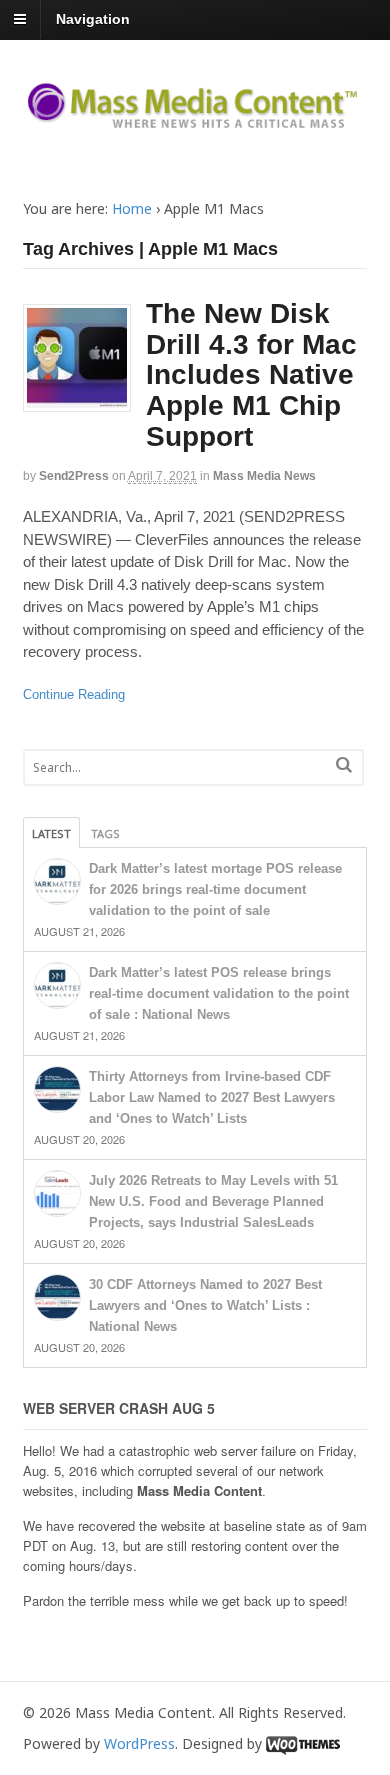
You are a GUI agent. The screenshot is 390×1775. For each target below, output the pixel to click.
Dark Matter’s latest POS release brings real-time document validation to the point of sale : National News (219, 993)
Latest (51, 833)
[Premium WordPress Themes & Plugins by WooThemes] (303, 1743)
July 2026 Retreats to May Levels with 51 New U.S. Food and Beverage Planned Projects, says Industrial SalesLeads (213, 1201)
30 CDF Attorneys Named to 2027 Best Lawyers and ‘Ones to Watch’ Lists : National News (205, 1305)
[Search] (344, 764)
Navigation (93, 19)
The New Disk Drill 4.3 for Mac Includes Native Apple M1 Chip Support (251, 375)
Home (132, 208)
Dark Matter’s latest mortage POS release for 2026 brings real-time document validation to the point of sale (215, 889)
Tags (105, 833)
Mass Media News (264, 476)
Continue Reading (74, 694)
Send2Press (74, 476)
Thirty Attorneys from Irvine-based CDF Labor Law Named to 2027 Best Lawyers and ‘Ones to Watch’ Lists (212, 1097)
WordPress (139, 1743)
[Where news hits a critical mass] (195, 121)
